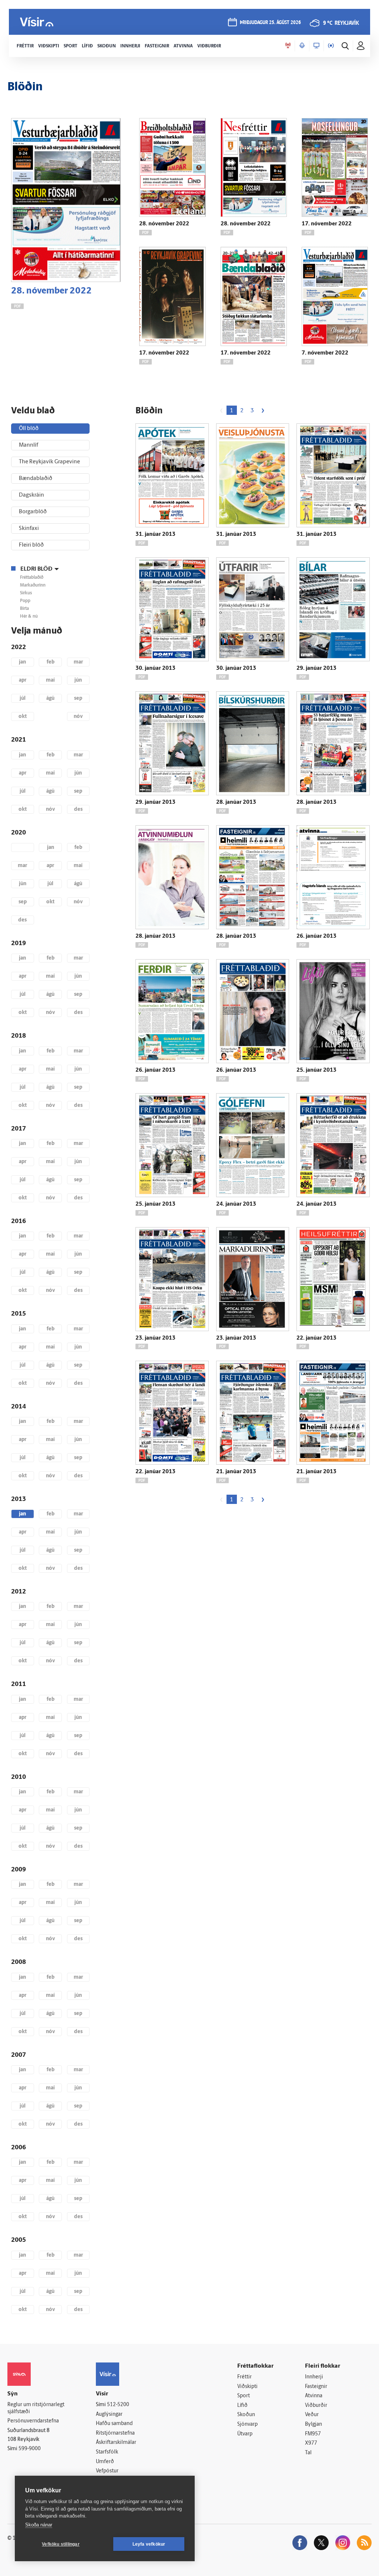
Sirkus (26, 593)
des (78, 810)
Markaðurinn (33, 585)
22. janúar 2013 (316, 1338)
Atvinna (314, 2396)
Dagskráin (31, 495)
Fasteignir (316, 2387)
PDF (17, 307)
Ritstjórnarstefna (115, 2433)
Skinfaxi (29, 529)
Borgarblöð (33, 512)
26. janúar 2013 (316, 936)
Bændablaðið (36, 479)
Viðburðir (316, 2406)
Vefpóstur (107, 2471)
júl (23, 698)
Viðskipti (247, 2387)
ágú (50, 698)
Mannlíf (28, 445)
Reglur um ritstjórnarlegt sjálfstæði (36, 2408)
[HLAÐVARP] (302, 46)
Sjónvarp (247, 2424)
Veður (312, 2415)
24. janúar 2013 (236, 1204)
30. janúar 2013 (155, 669)
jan (22, 662)
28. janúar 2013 (236, 802)
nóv (78, 717)
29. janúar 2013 (316, 669)
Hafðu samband (114, 2424)
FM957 (313, 2434)
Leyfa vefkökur (149, 2544)
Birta (24, 609)
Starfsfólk (107, 2452)
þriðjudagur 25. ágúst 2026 (270, 23)
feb (51, 662)
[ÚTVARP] (331, 46)
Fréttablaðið (32, 578)
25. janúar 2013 (316, 1070)
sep (78, 698)
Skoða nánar (39, 2525)
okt (23, 717)
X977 (311, 2443)
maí (50, 680)
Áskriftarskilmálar (116, 2443)
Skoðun (246, 2415)
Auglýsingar (109, 2414)
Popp (25, 601)
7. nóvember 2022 (325, 353)
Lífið (242, 2406)
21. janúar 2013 (236, 1472)
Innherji (314, 2377)
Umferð (105, 2462)
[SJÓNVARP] (316, 46)
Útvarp (245, 2434)
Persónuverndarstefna (33, 2421)
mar (78, 662)
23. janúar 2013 (155, 1338)
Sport (244, 2396)
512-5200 (118, 2405)
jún (78, 680)
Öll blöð (29, 429)
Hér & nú (29, 617)
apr (23, 680)
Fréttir (244, 2377)
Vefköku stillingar (61, 2544)
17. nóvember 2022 (327, 224)
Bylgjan (313, 2424)
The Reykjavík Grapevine (49, 462)
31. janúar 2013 (155, 535)
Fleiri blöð (31, 545)
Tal (308, 2453)
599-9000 (30, 2449)
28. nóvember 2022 (51, 291)
